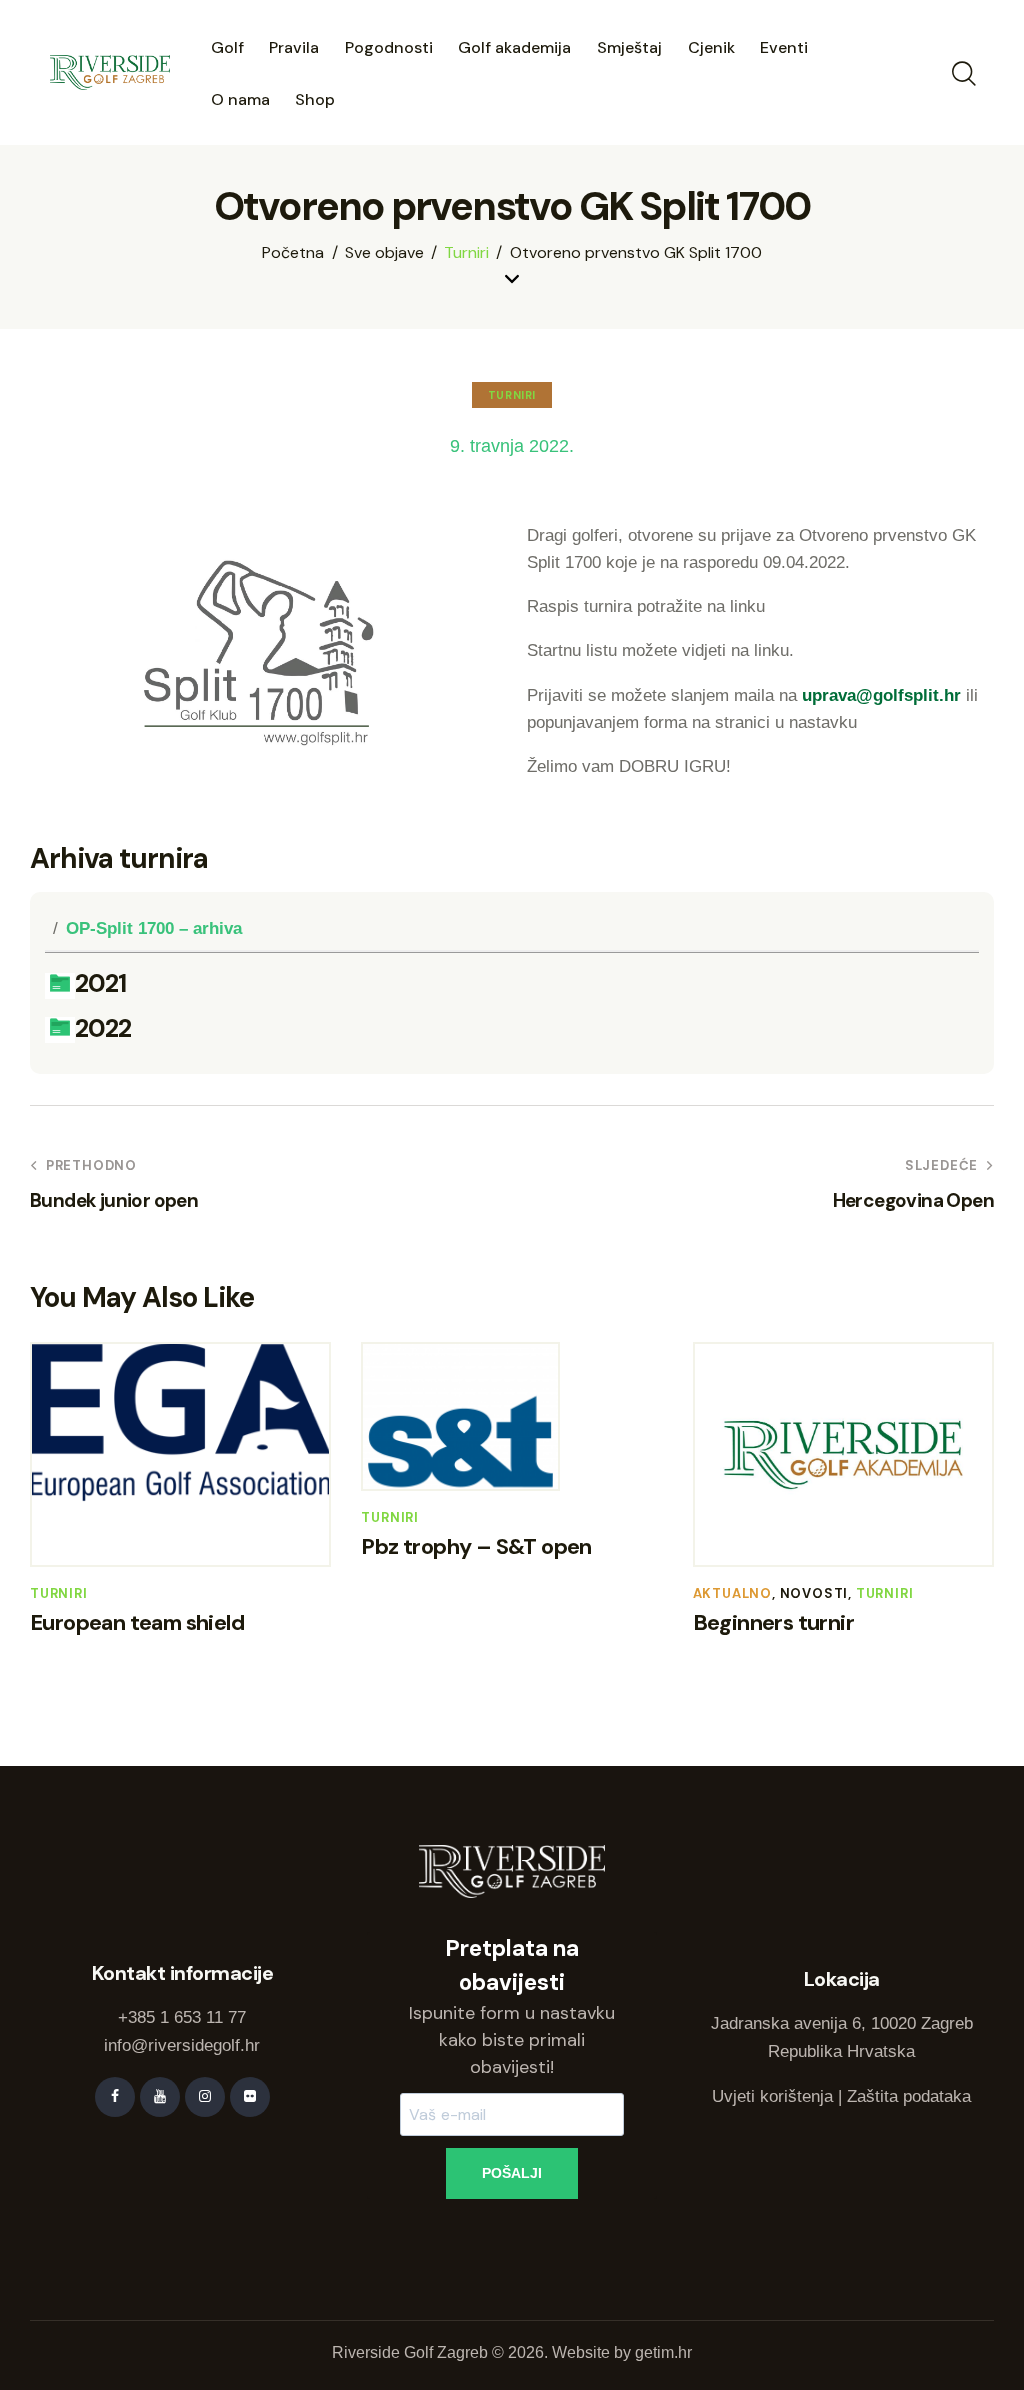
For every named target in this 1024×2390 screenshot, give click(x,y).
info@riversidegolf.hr (182, 2045)
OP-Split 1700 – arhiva (154, 928)
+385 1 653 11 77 (182, 2017)
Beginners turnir (773, 1623)
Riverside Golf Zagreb (410, 2352)
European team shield (137, 1623)
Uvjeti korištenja (772, 2096)
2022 (103, 1029)
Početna (293, 253)
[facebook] (115, 2097)
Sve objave (384, 253)
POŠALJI (512, 2173)
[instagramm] (205, 2097)
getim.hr (663, 2352)
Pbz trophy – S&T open (476, 1547)
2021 (100, 984)
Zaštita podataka (909, 2096)
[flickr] (250, 2097)
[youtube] (160, 2097)
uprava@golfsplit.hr (881, 695)
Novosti (814, 1593)
